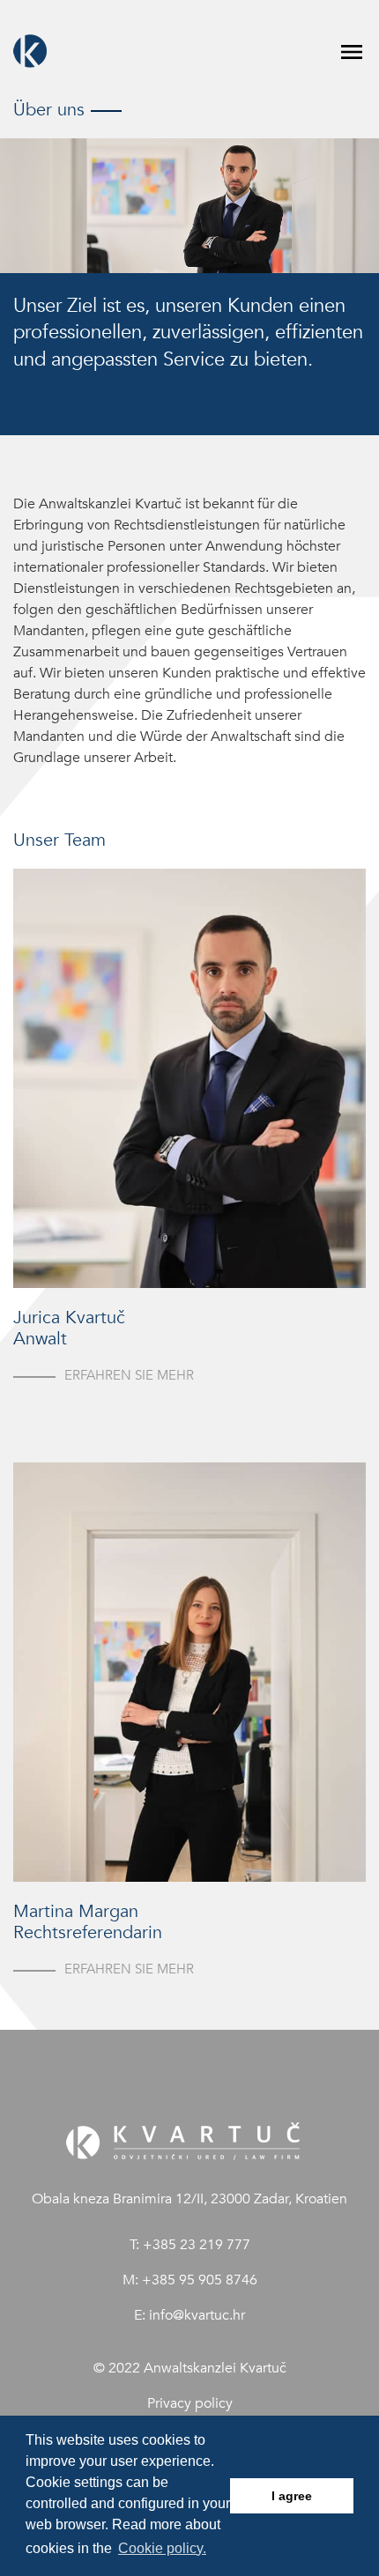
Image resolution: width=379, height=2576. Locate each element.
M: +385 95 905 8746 (190, 2280)
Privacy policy (190, 2403)
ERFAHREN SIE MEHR (129, 1375)
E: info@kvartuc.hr (189, 2315)
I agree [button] (292, 2496)
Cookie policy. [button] (162, 2548)
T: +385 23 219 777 (190, 2245)
